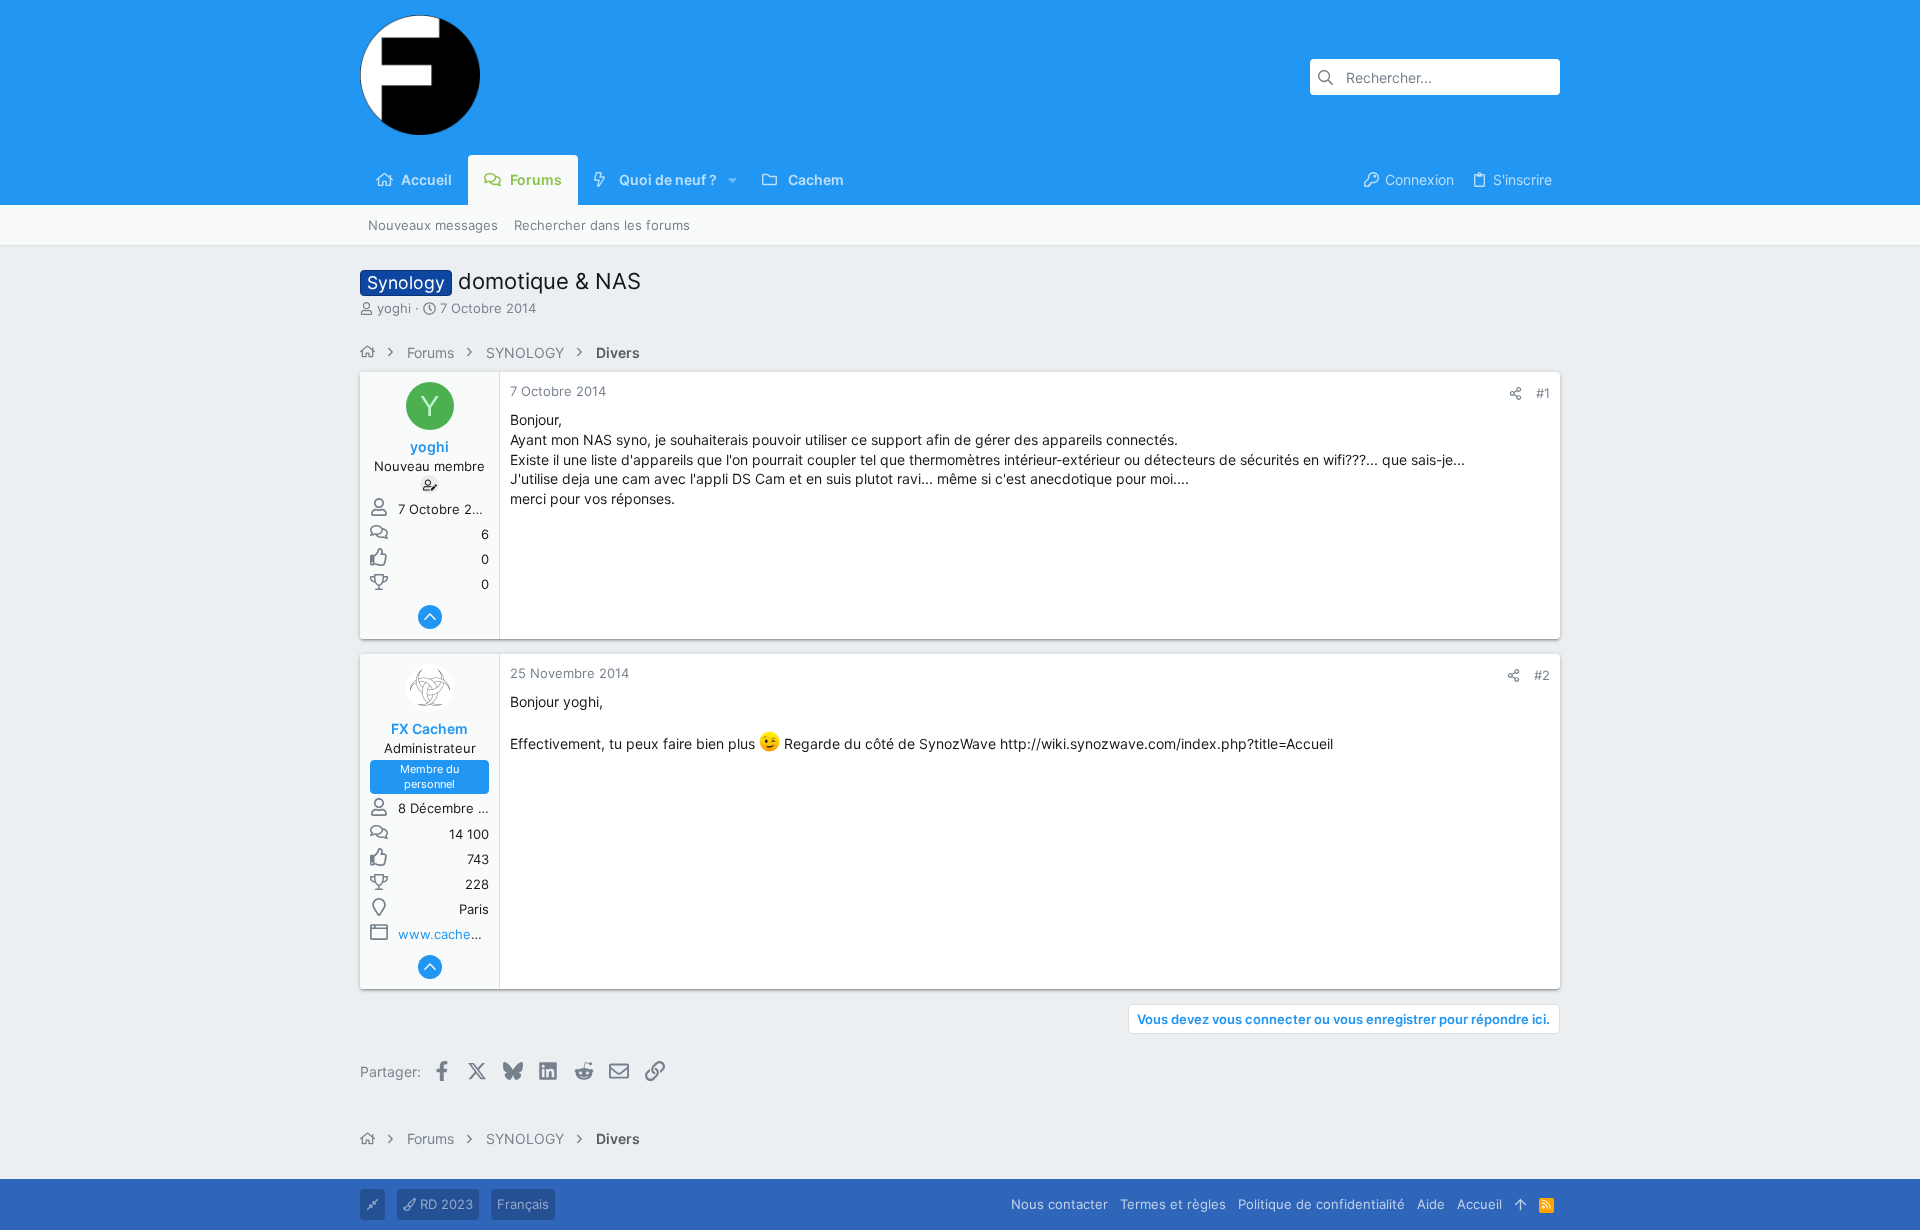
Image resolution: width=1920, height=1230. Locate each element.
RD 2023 (444, 1204)
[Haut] (1520, 1204)
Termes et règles (1173, 1204)
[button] (732, 180)
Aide (1431, 1204)
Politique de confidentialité (1321, 1204)
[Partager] (1515, 393)
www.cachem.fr (447, 934)
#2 (1542, 675)
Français (523, 1204)
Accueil (1479, 1204)
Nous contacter (1059, 1204)
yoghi (394, 308)
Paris (474, 909)
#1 (1543, 393)
